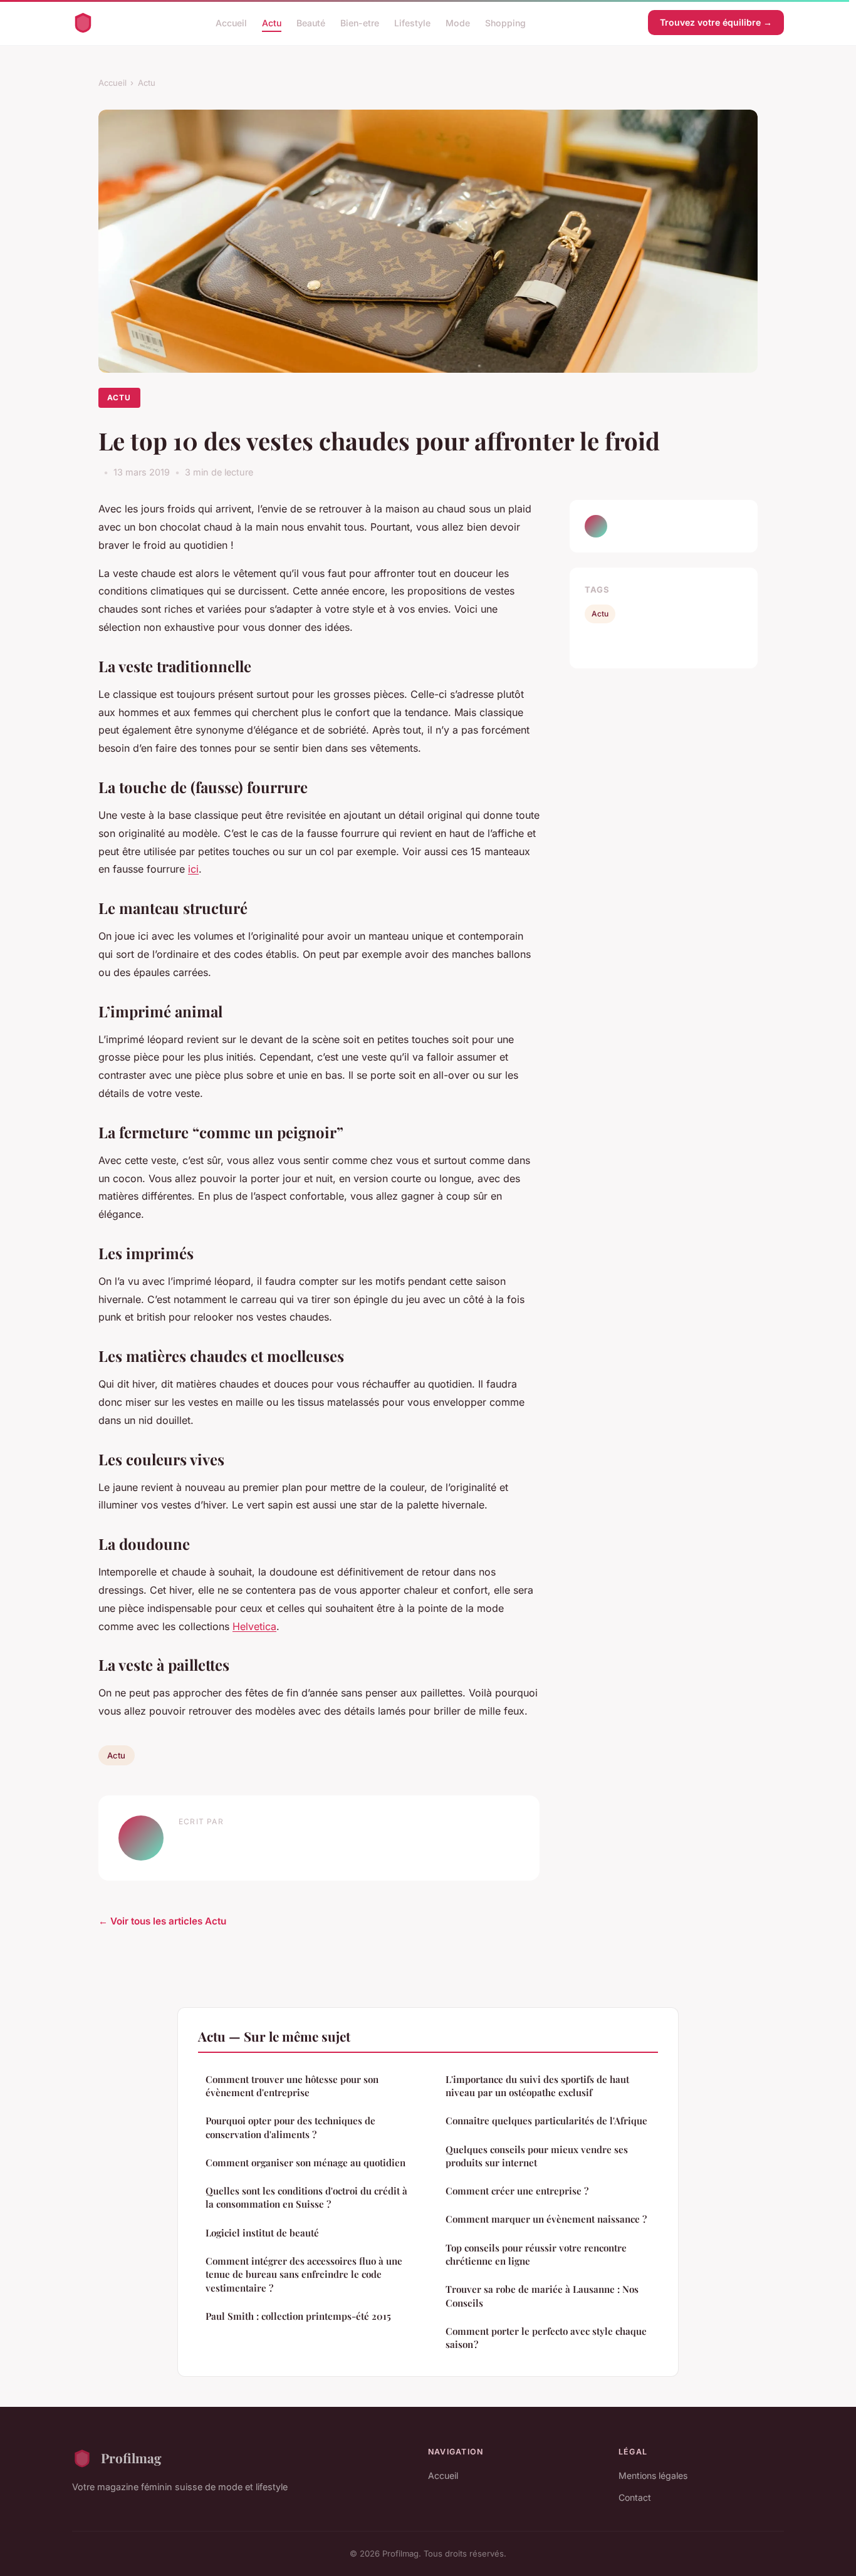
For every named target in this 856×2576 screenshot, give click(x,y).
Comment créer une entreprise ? (517, 2191)
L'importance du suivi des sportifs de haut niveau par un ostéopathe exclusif (537, 2086)
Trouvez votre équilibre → (716, 22)
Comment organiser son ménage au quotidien (305, 2163)
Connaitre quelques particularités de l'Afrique (546, 2121)
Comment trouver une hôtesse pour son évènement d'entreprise (292, 2086)
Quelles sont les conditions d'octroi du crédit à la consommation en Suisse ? (306, 2197)
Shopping (505, 22)
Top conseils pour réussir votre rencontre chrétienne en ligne (536, 2254)
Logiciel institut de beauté (262, 2233)
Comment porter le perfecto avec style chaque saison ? (546, 2338)
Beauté (311, 22)
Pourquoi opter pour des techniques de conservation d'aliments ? (290, 2127)
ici (193, 869)
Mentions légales (653, 2475)
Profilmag (131, 2458)
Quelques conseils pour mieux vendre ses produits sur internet (537, 2156)
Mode (458, 22)
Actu (272, 22)
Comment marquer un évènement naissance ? (546, 2219)
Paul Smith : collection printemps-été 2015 (298, 2316)
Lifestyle (412, 22)
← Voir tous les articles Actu (162, 1921)
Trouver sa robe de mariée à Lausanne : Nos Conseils (542, 2296)
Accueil (231, 22)
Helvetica (254, 1626)
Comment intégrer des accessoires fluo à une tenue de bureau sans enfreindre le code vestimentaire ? (304, 2274)
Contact (635, 2497)
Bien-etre (360, 22)
